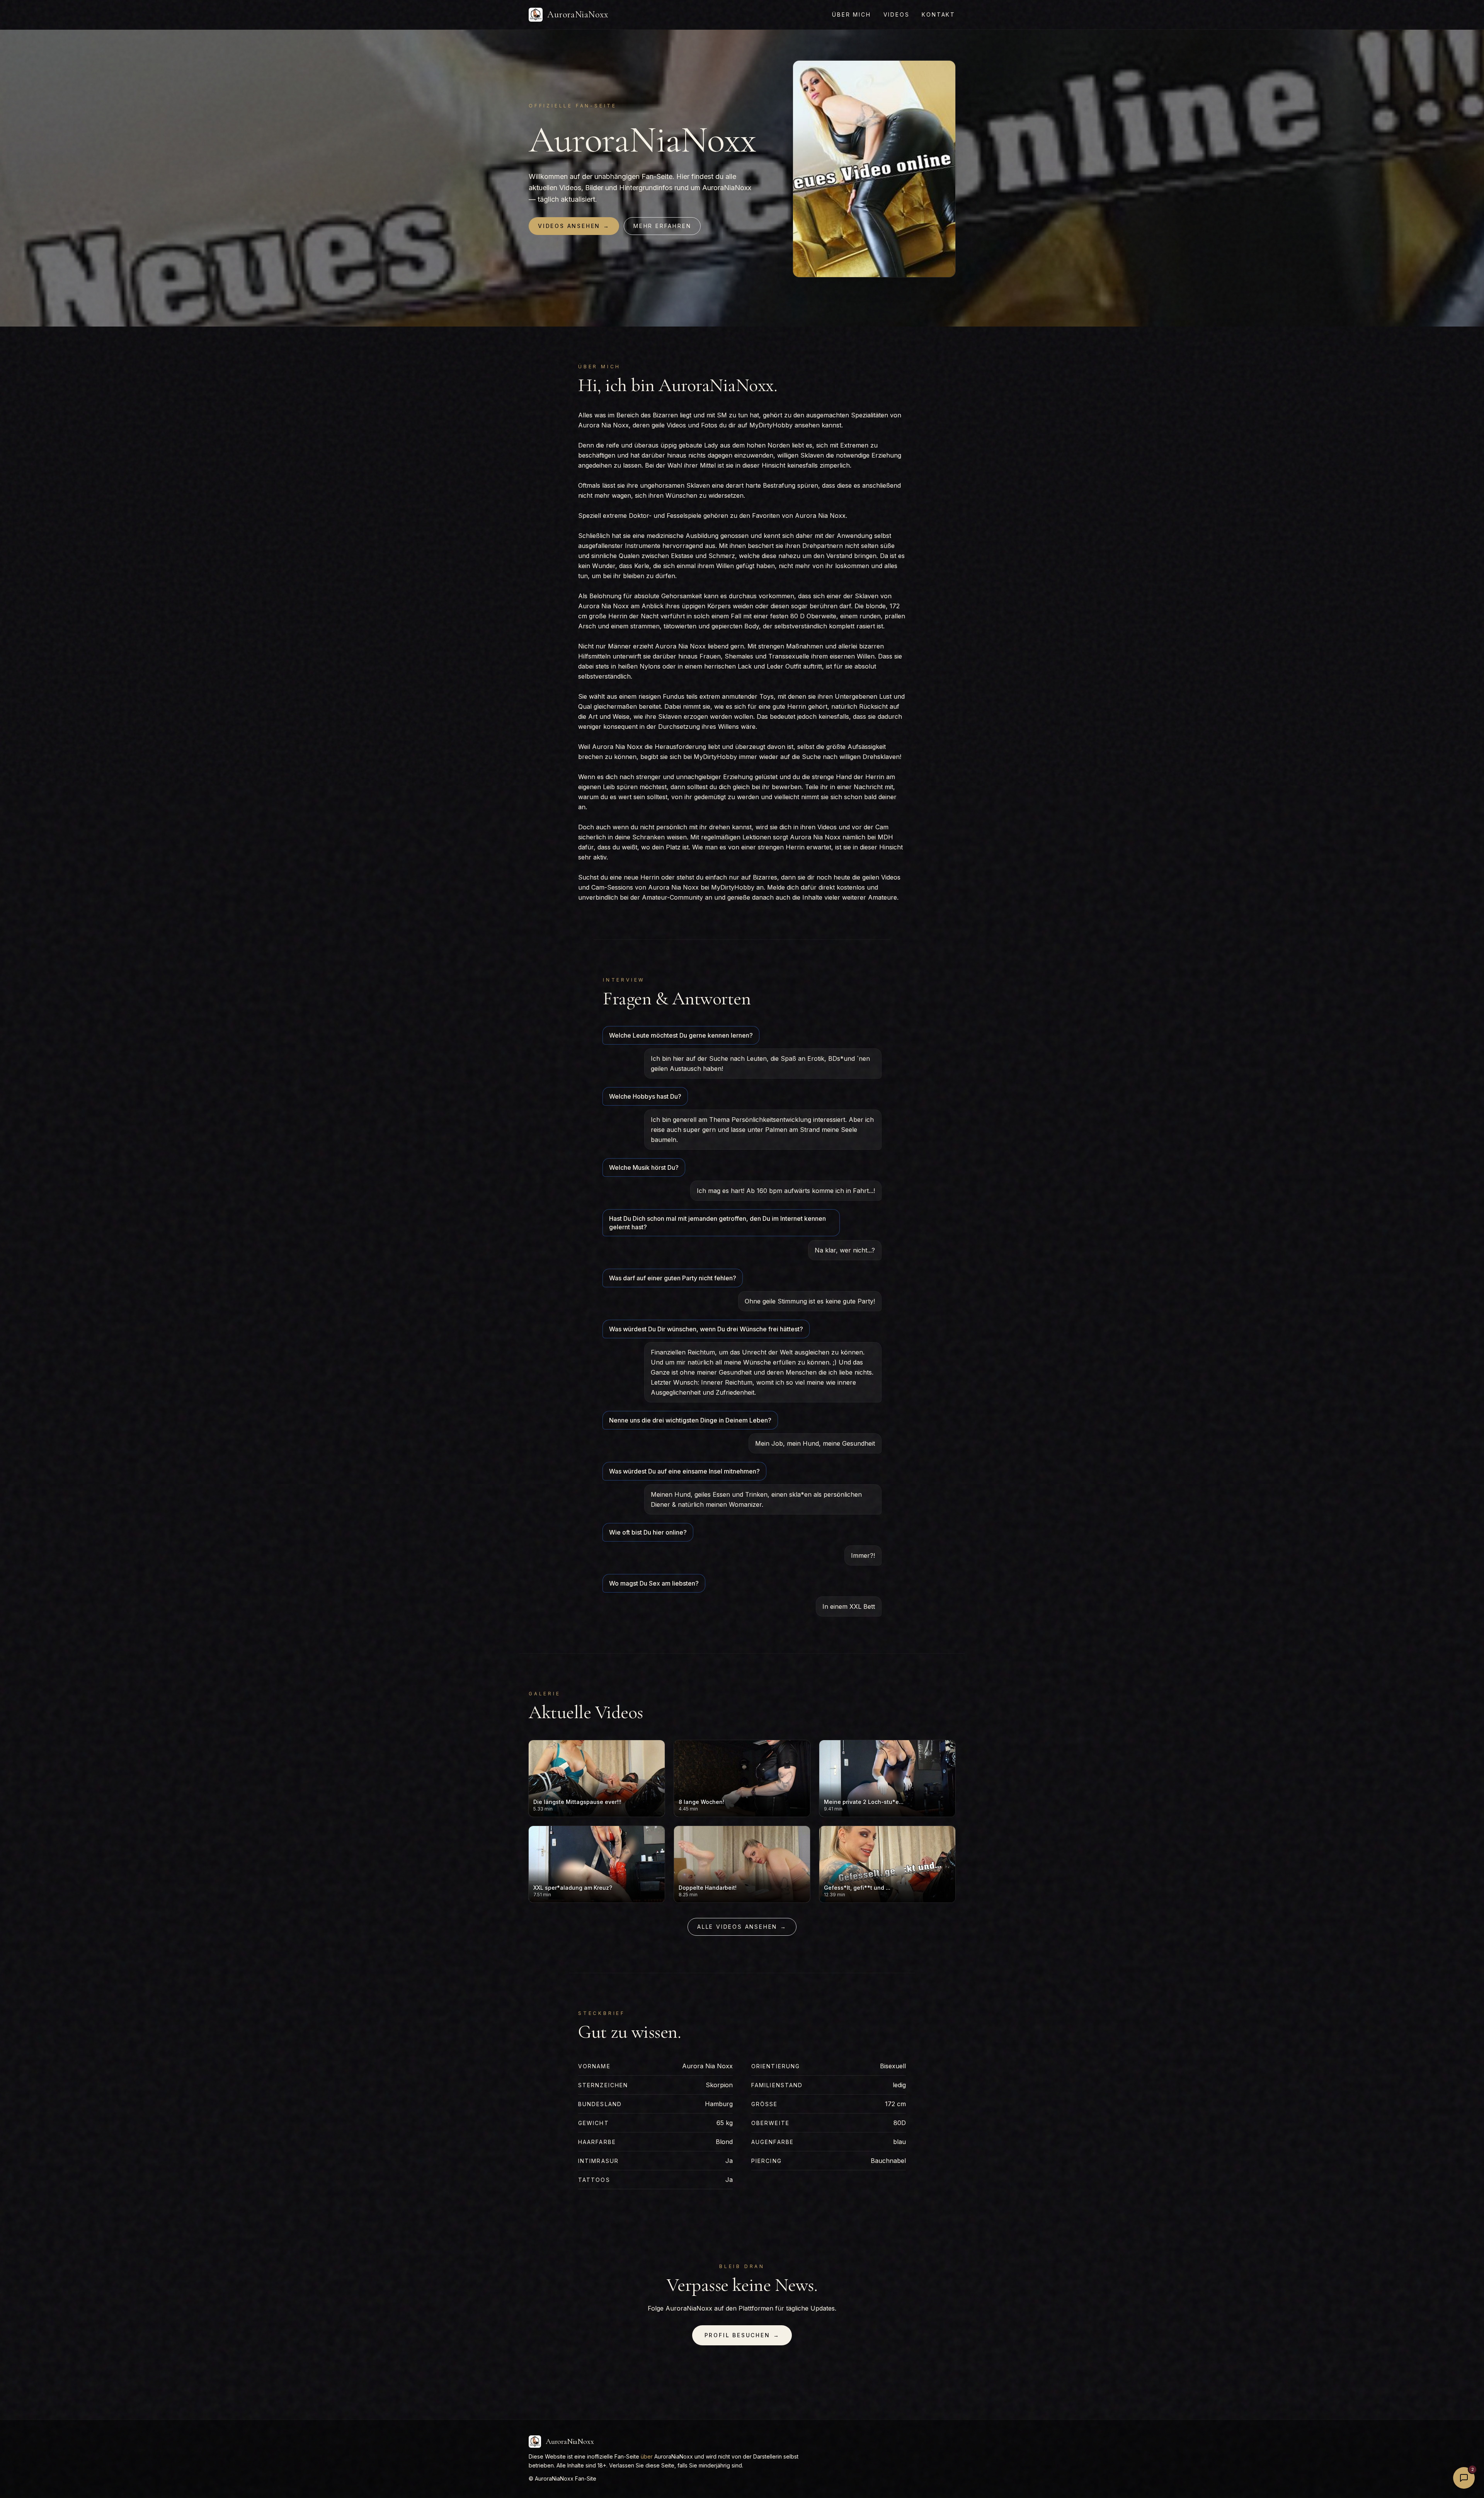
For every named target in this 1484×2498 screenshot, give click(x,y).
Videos (897, 14)
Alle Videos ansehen (742, 1927)
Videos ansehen (574, 226)
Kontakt (939, 14)
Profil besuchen (742, 2335)
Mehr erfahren (662, 226)
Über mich (851, 14)
